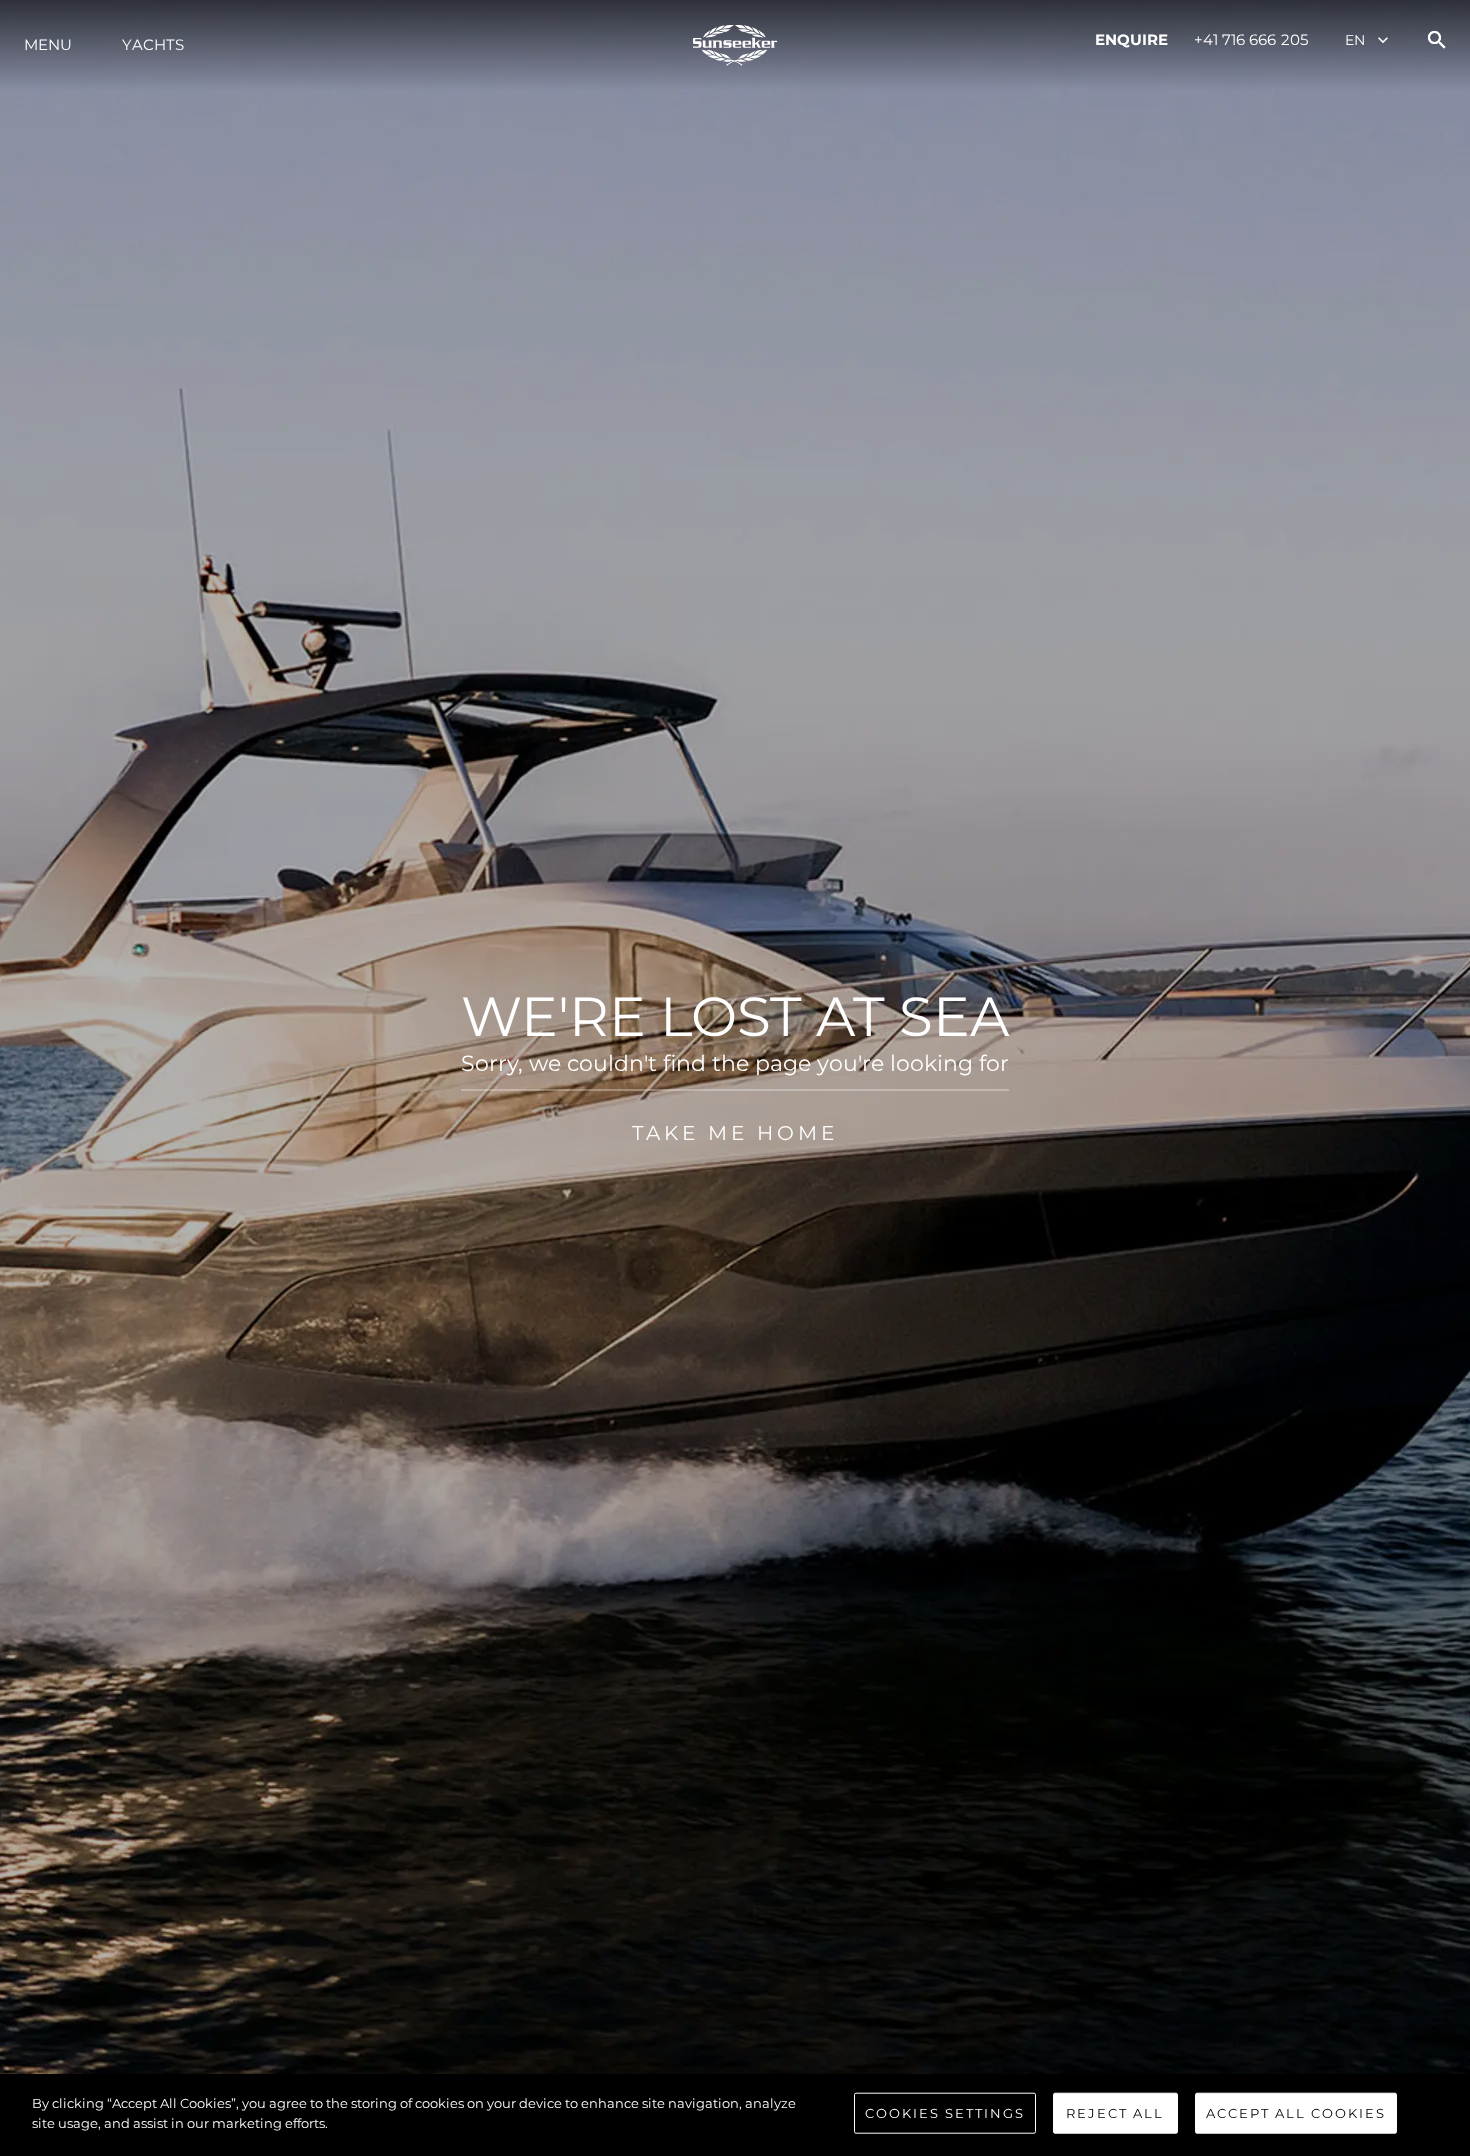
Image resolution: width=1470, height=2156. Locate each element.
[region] (735, 2115)
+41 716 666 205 (1251, 39)
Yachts (153, 44)
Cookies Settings (945, 2113)
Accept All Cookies (1296, 2113)
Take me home (735, 1133)
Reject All (1115, 2113)
